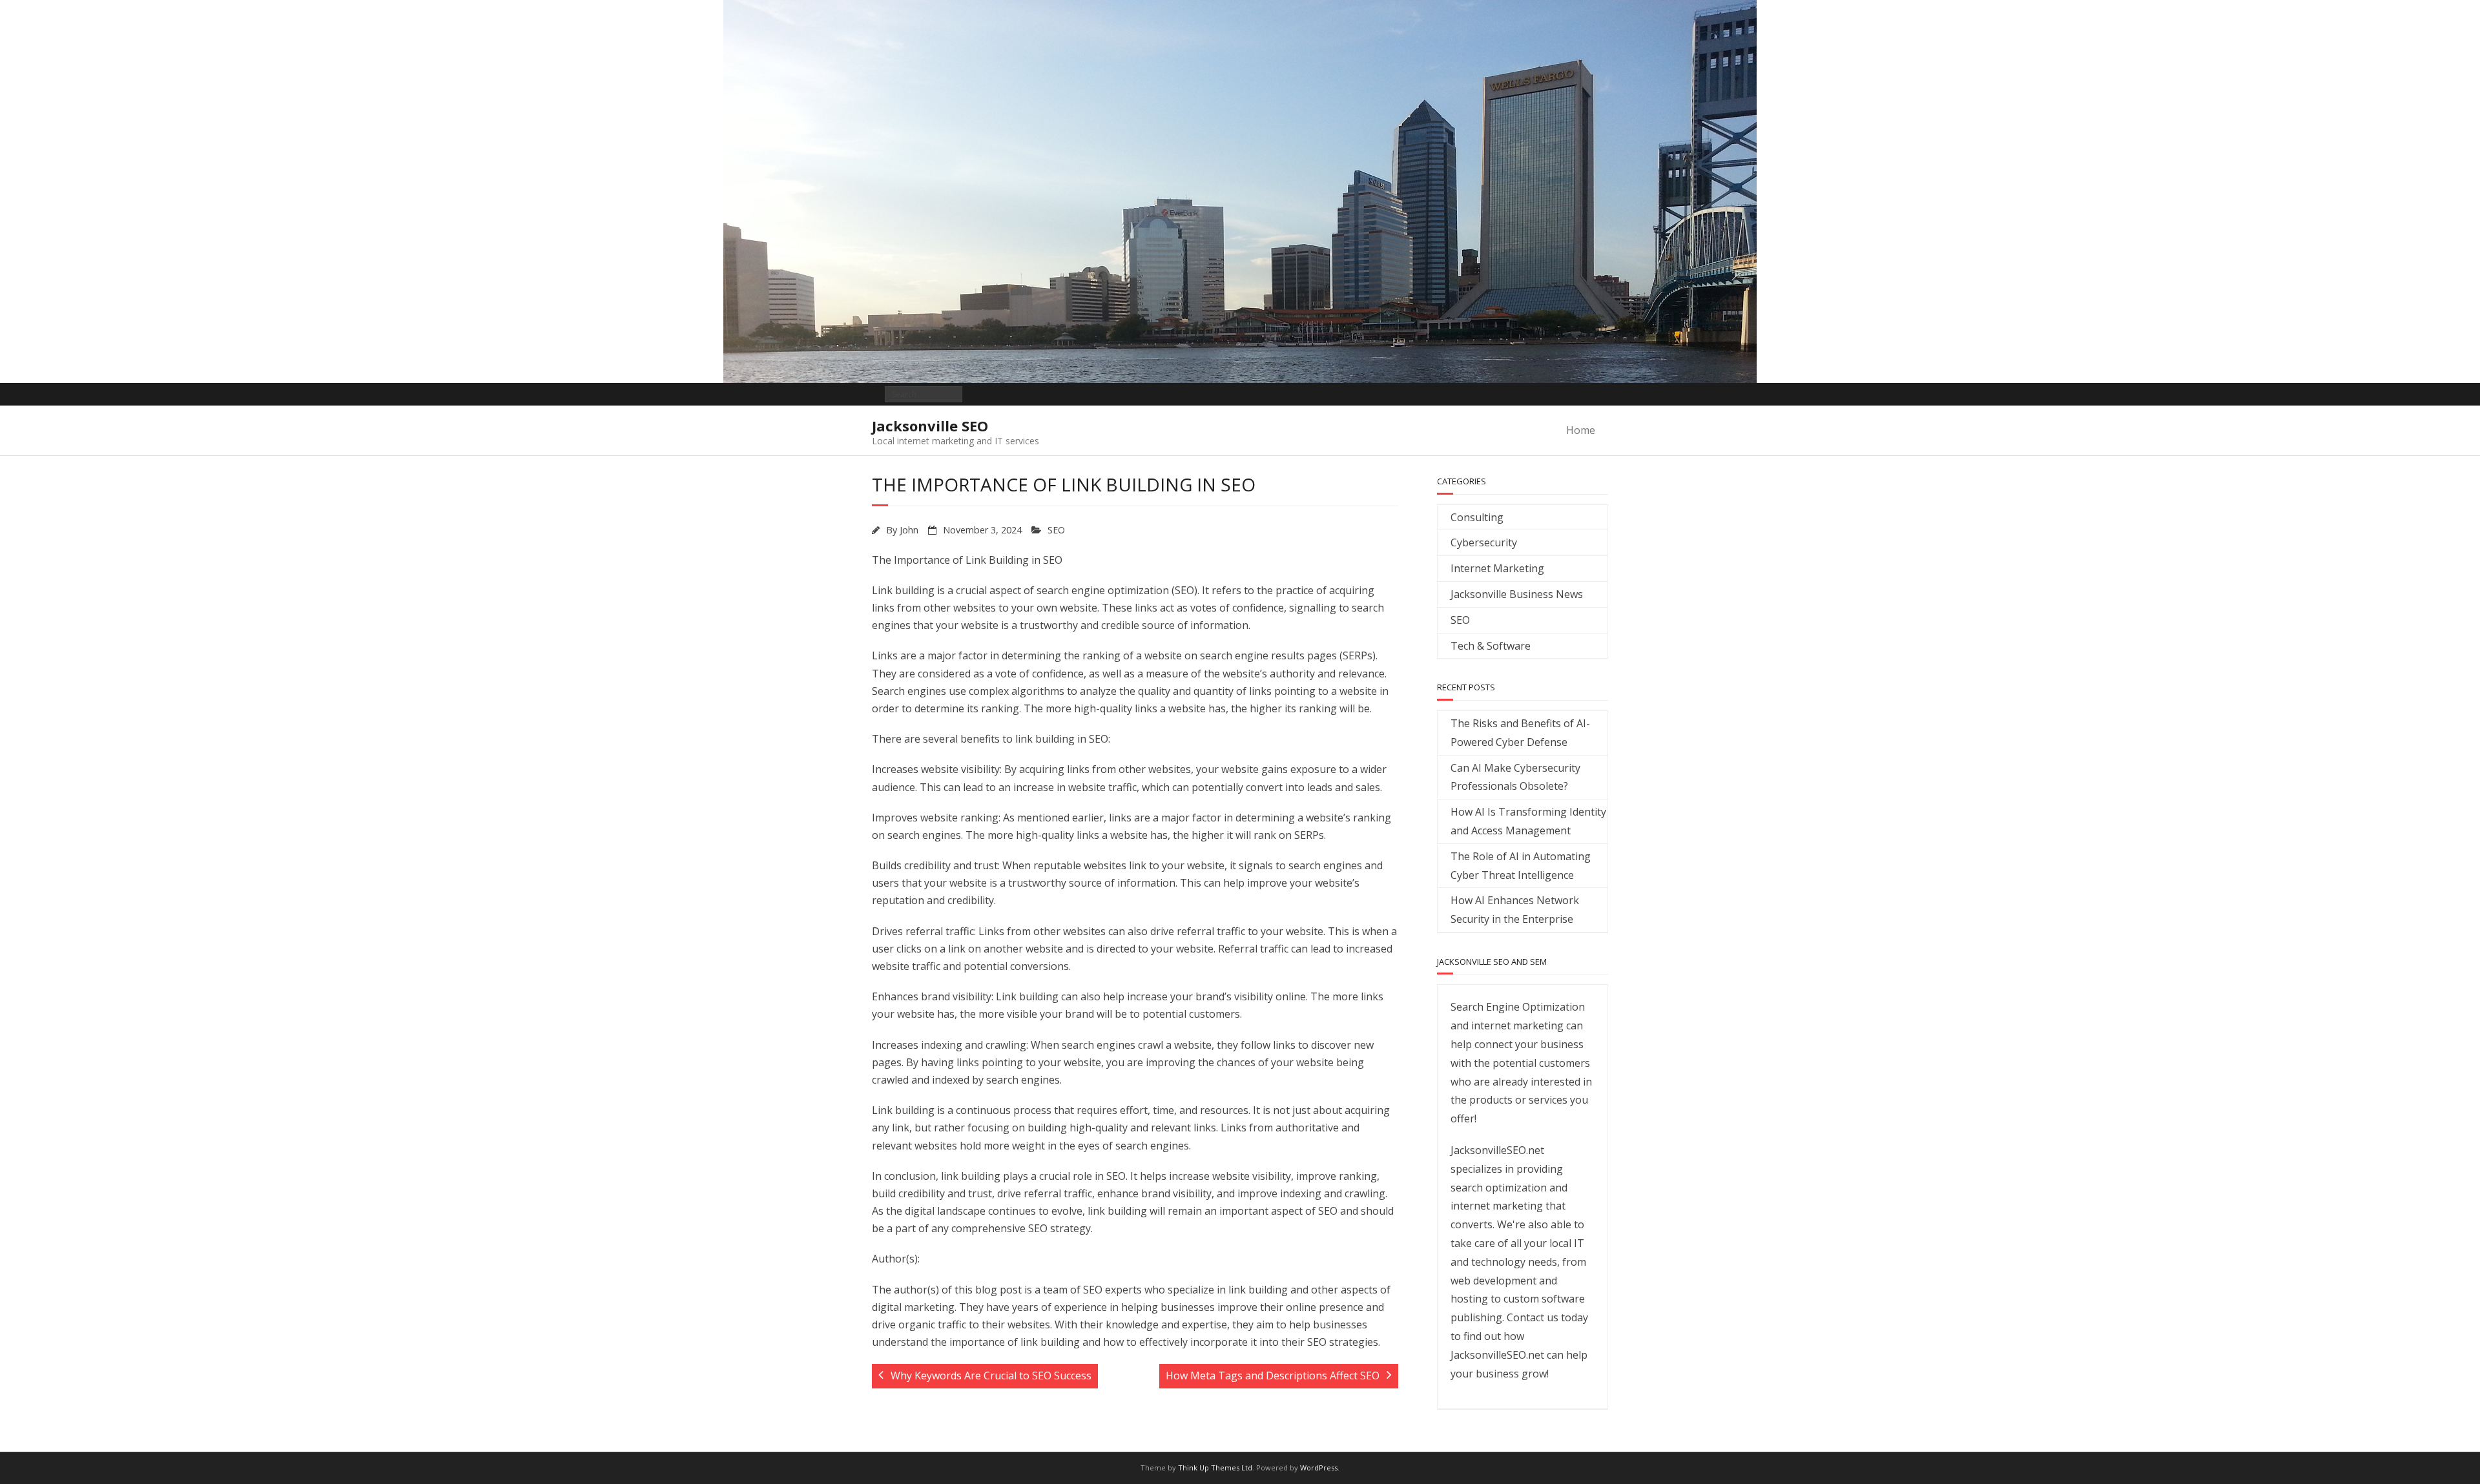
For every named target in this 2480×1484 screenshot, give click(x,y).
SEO (1056, 530)
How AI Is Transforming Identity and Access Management (1528, 821)
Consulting (1477, 517)
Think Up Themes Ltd (1215, 1468)
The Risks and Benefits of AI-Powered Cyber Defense (1520, 733)
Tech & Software (1491, 646)
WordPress (1319, 1468)
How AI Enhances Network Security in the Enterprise (1515, 910)
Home (1581, 430)
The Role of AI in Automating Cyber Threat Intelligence (1521, 866)
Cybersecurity (1484, 542)
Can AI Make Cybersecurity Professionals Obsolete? (1515, 777)
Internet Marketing (1497, 568)
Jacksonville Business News (1517, 594)
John (909, 530)
